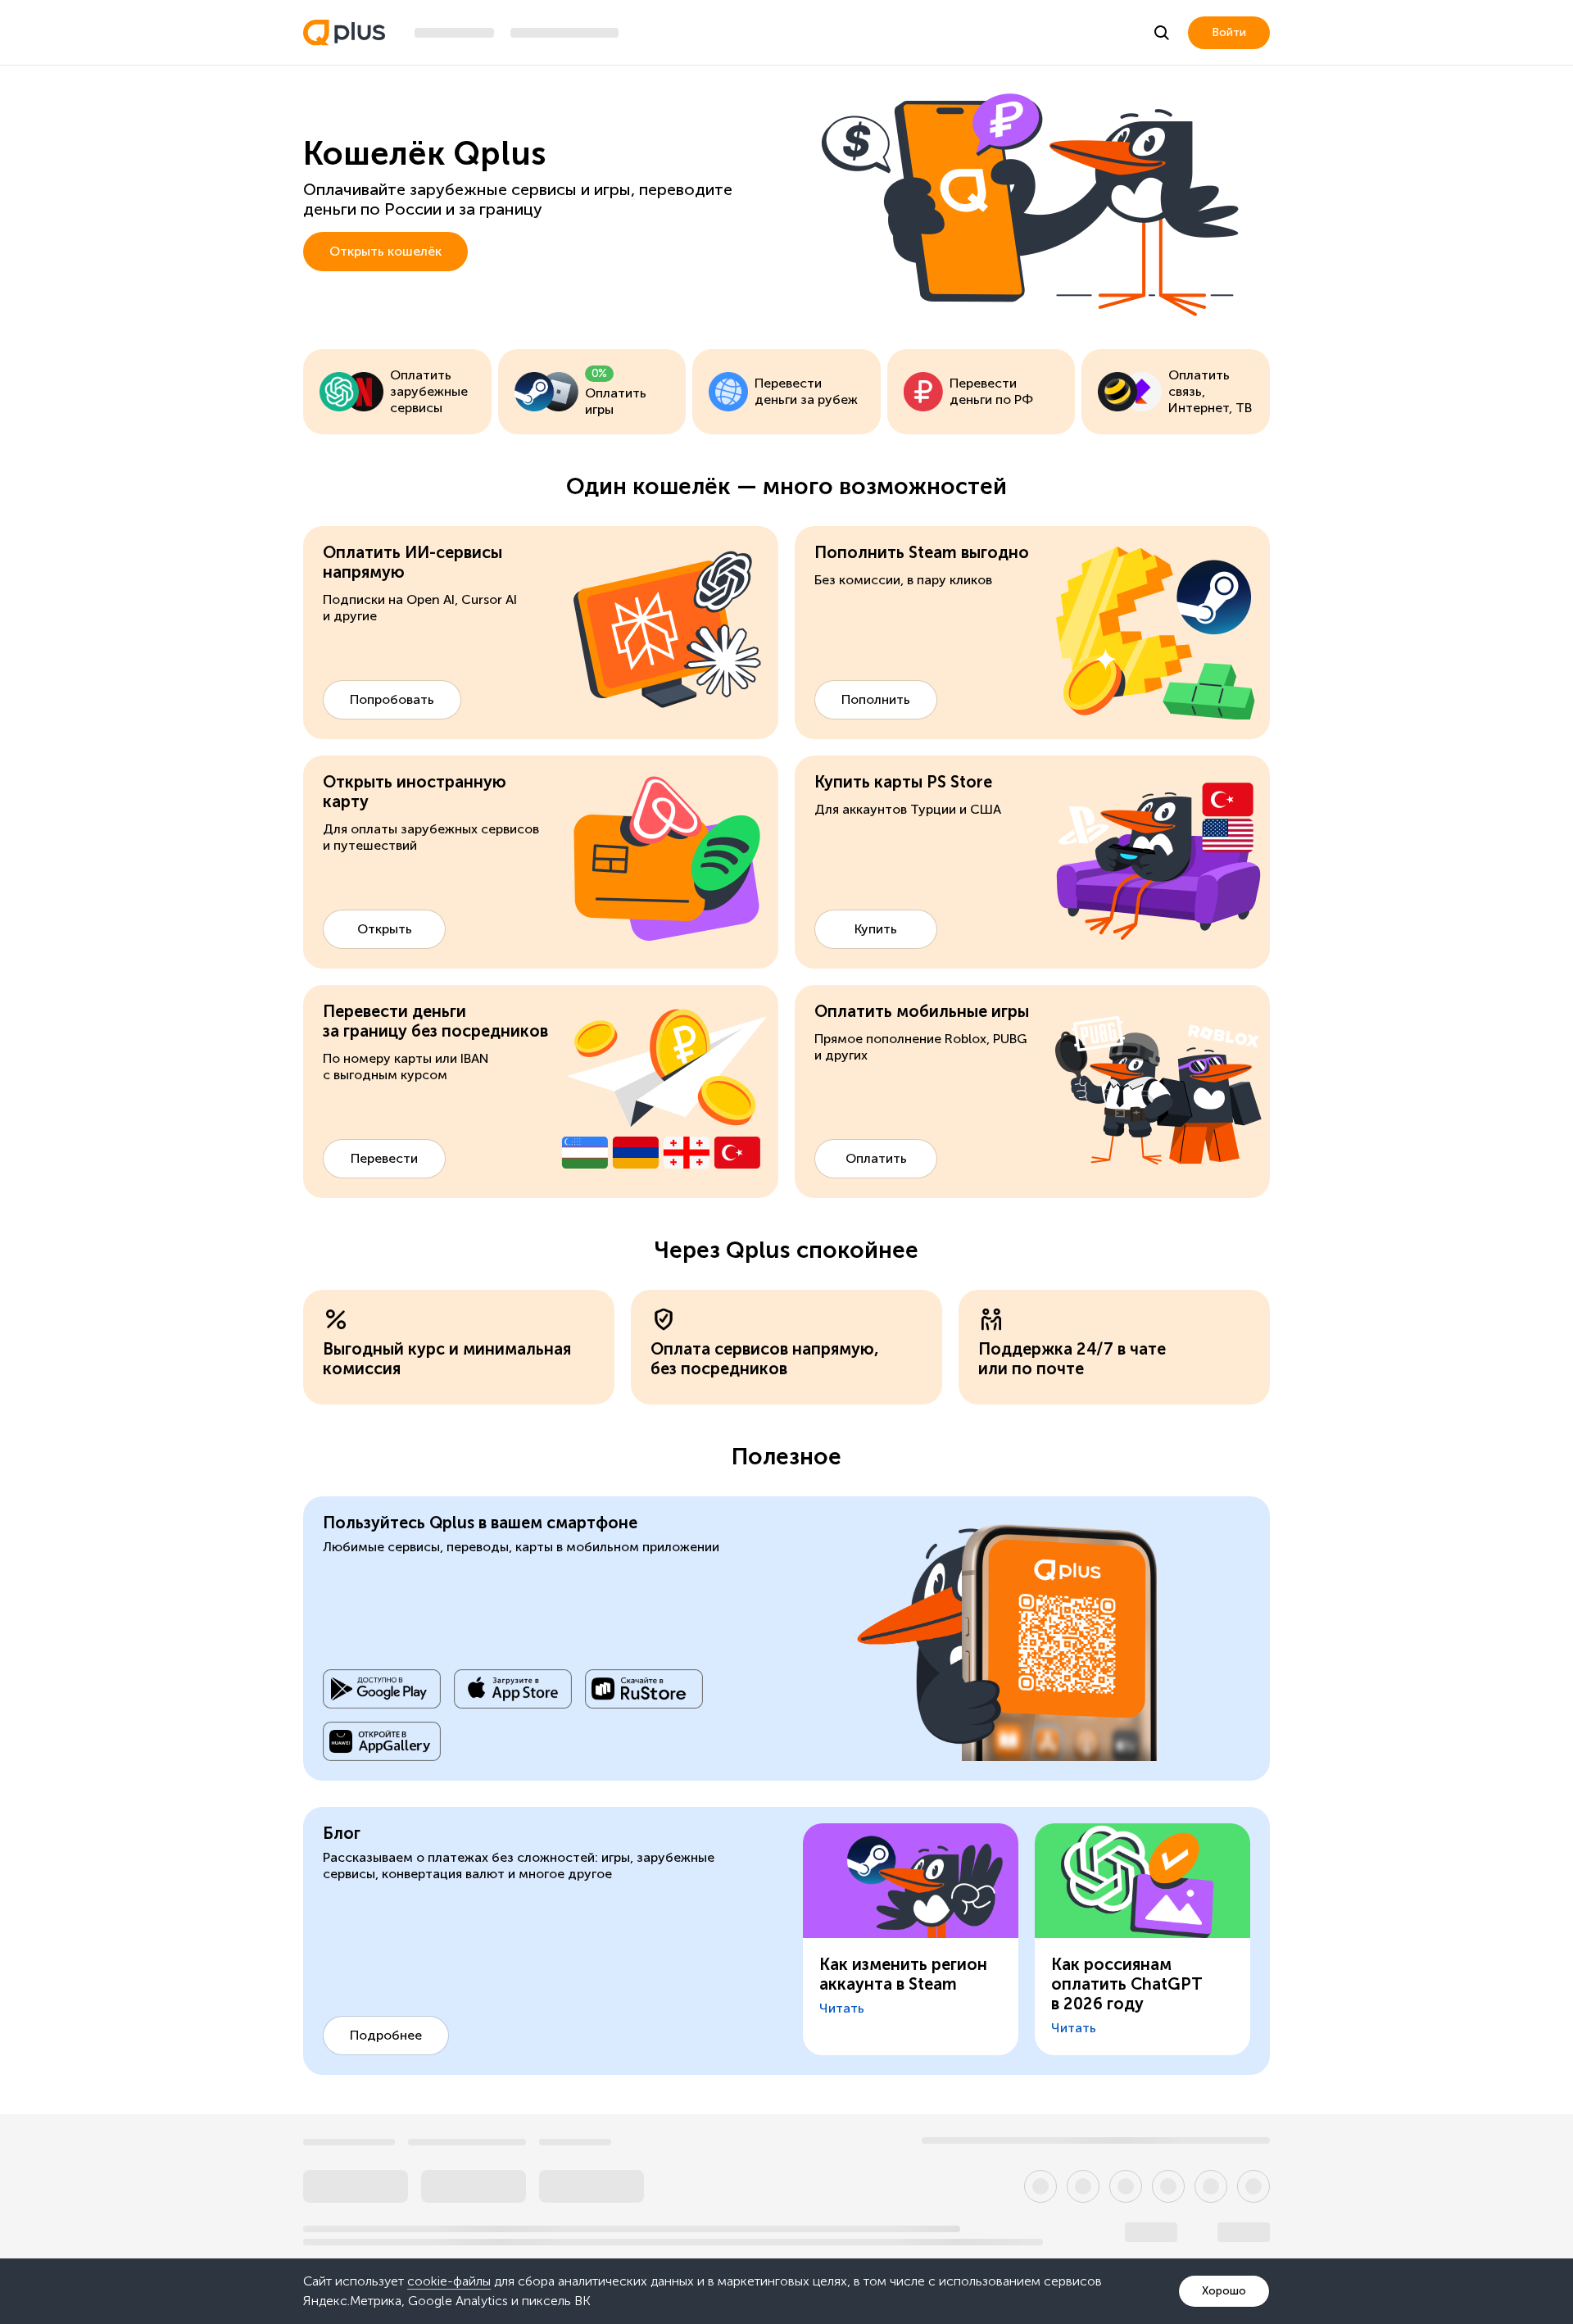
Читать (842, 2008)
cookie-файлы (449, 2281)
